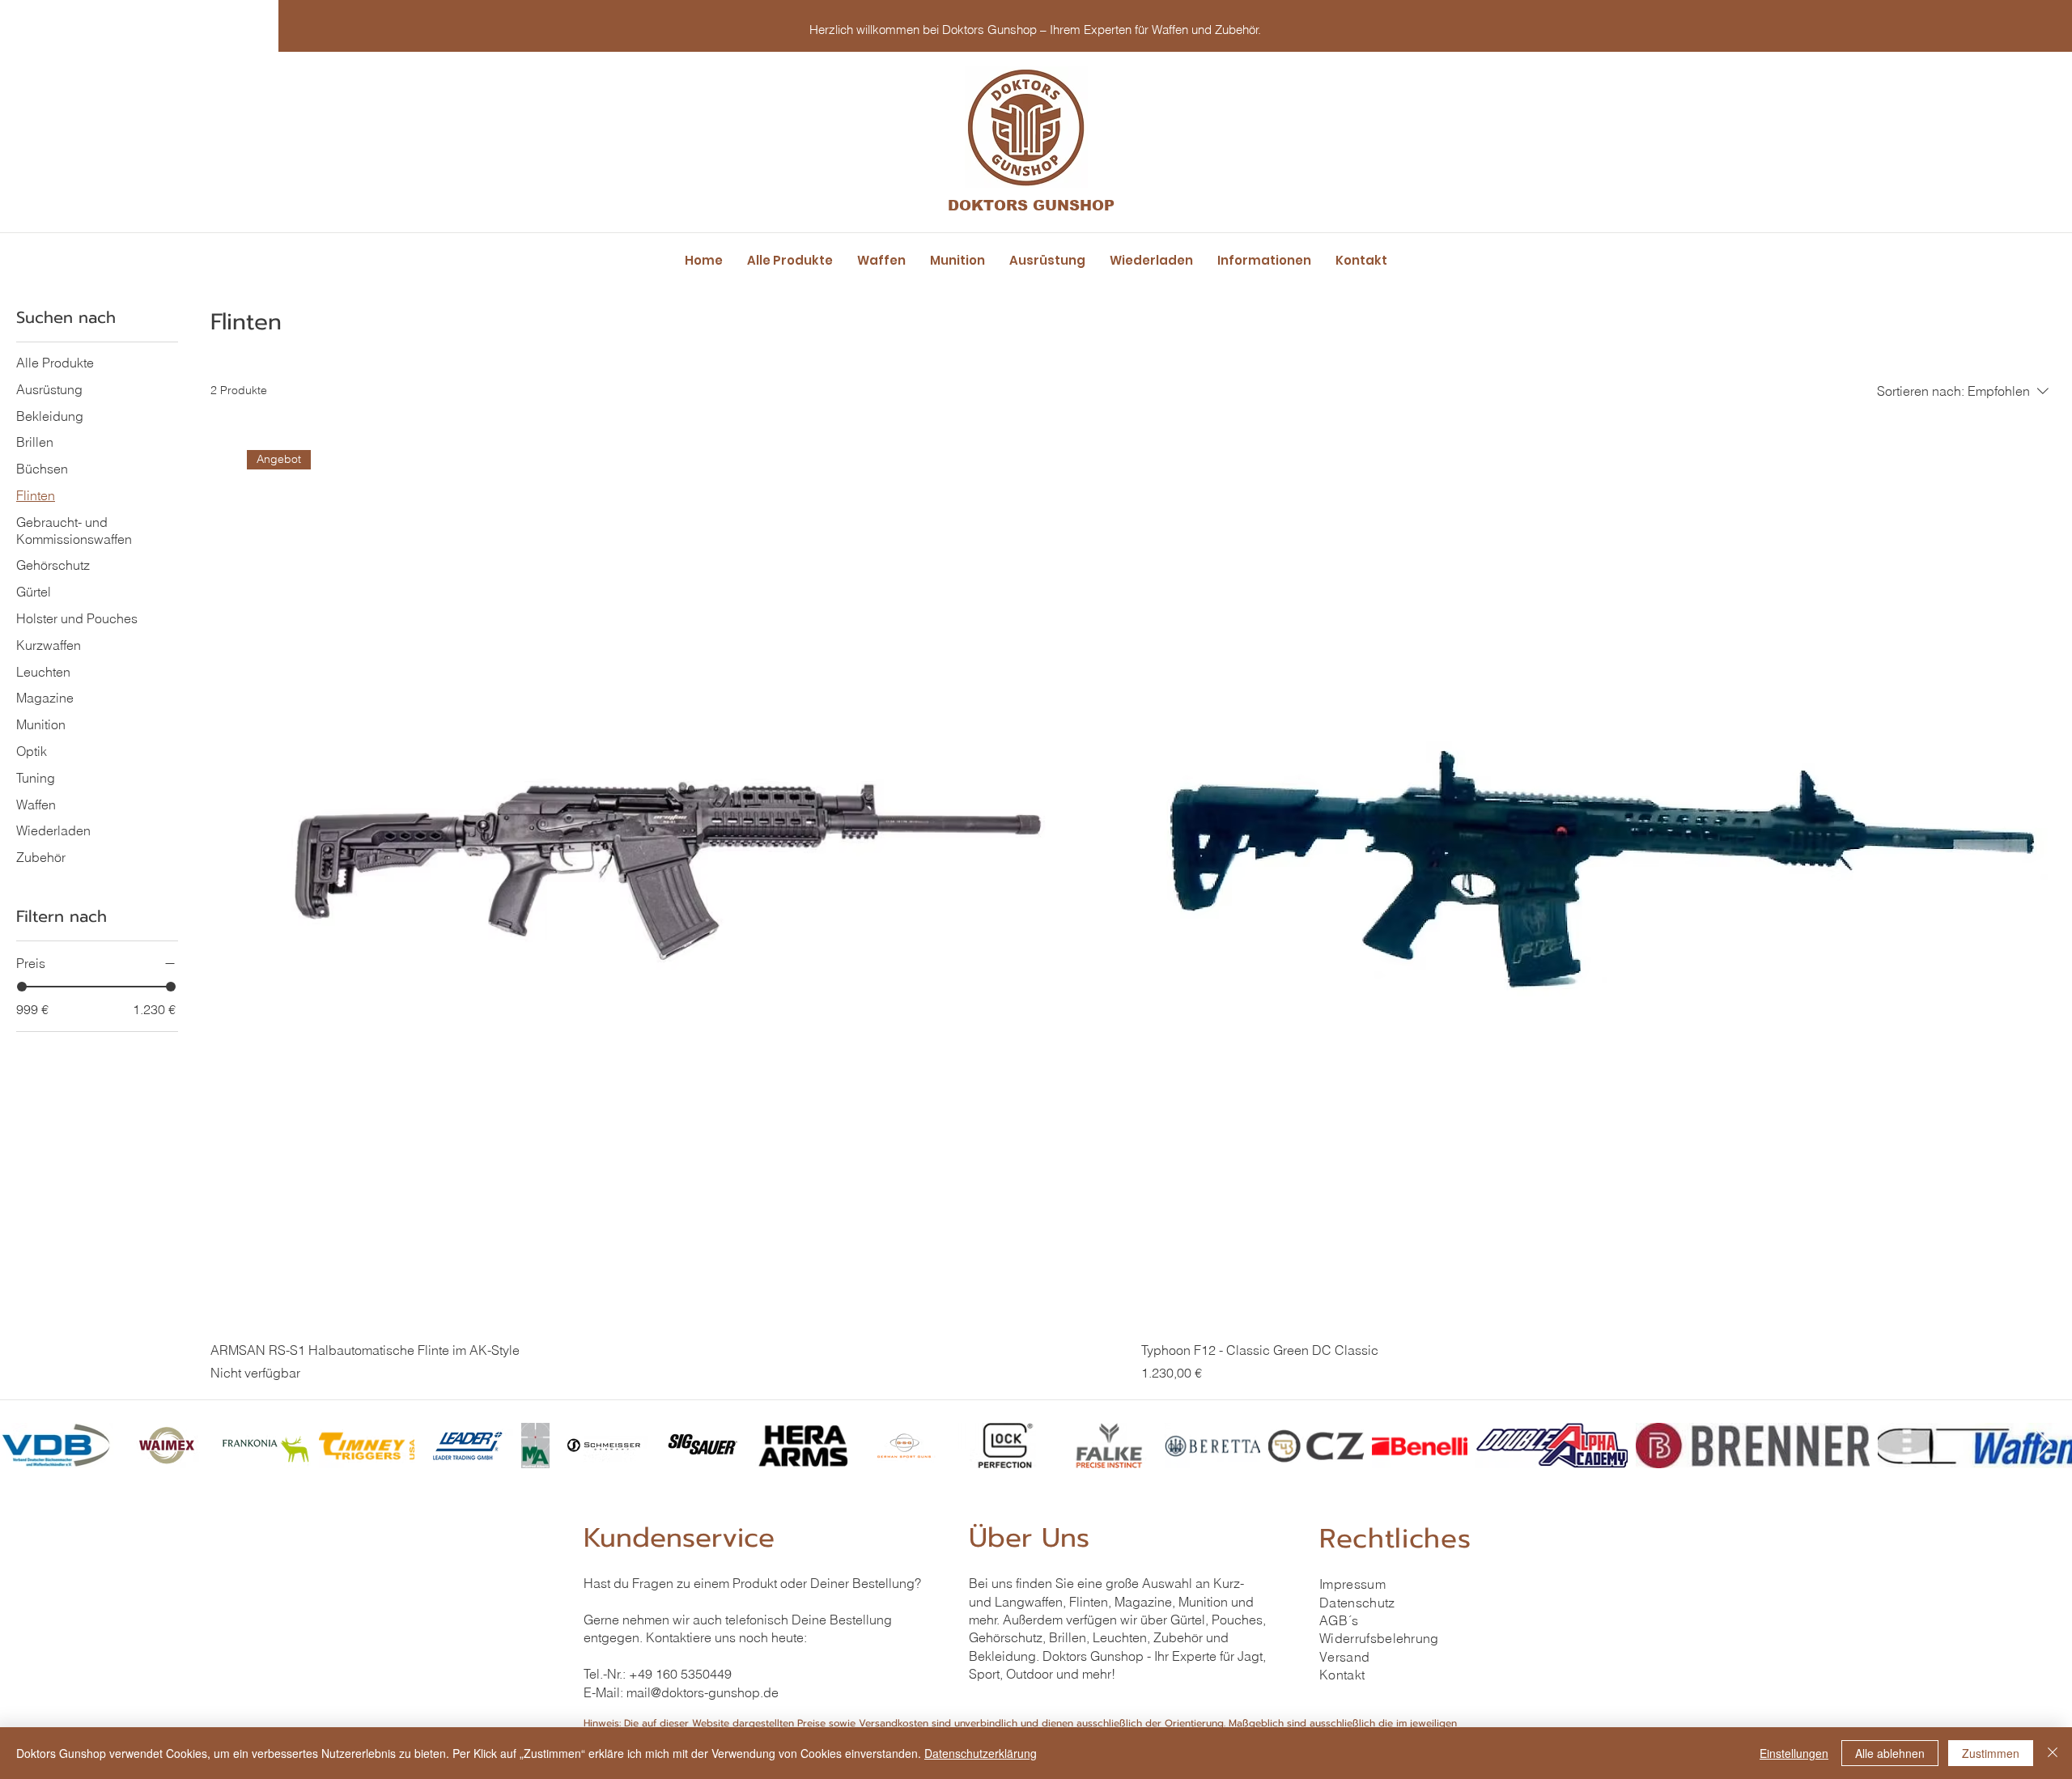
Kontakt (1342, 1675)
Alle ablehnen (1890, 1753)
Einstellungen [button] (1794, 1753)
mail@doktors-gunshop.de (703, 1692)
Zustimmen (1991, 1753)
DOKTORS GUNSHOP (1031, 206)
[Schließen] (2053, 1753)
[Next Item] (2044, 1445)
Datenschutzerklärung (981, 1753)
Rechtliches (1395, 1539)
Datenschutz (1357, 1603)
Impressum (1352, 1584)
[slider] (22, 987)
